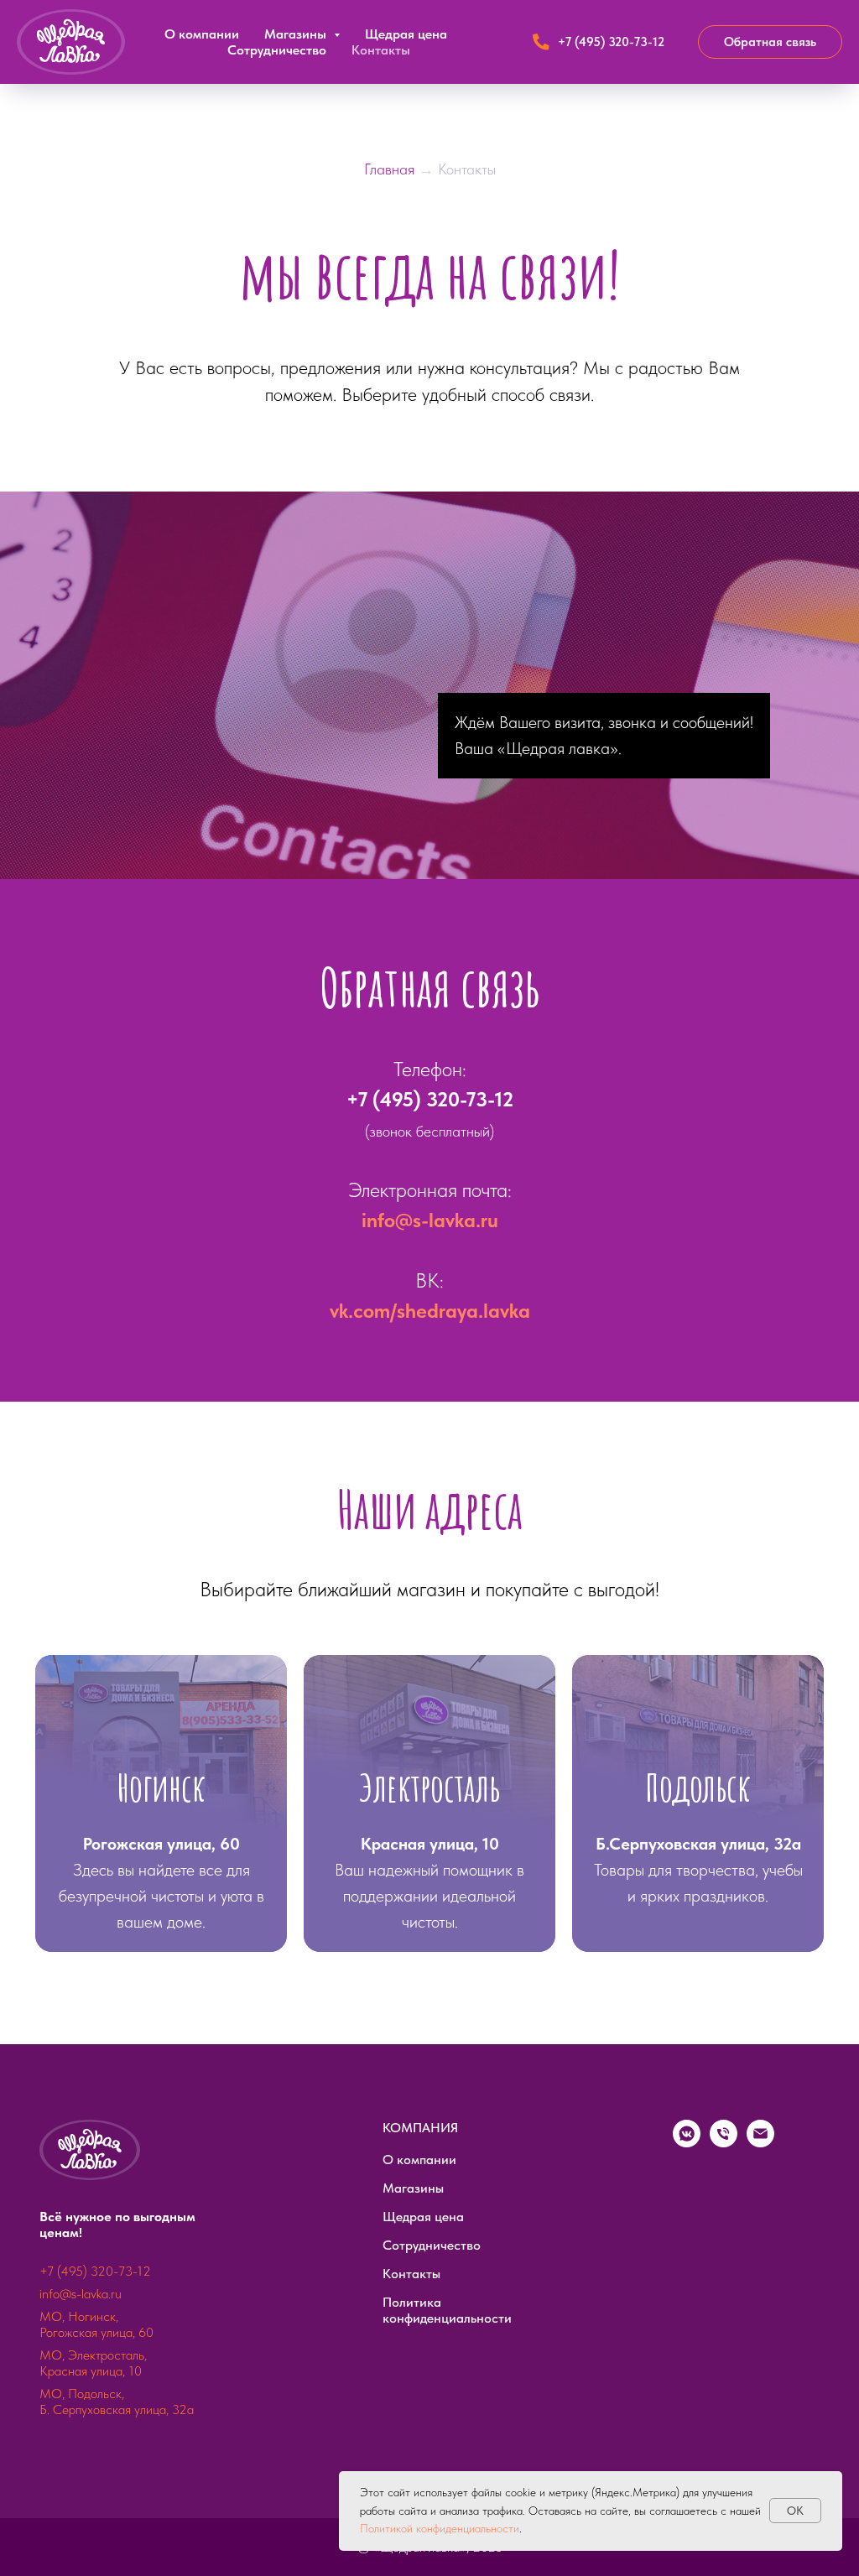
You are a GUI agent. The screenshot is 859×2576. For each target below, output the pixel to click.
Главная (391, 169)
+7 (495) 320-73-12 (430, 1484)
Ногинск (161, 2172)
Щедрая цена (406, 34)
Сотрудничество (277, 50)
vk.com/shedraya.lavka (430, 1696)
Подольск (698, 2172)
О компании (202, 34)
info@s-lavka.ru (430, 1605)
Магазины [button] (297, 34)
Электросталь (429, 2172)
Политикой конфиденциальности (440, 2528)
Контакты (381, 50)
